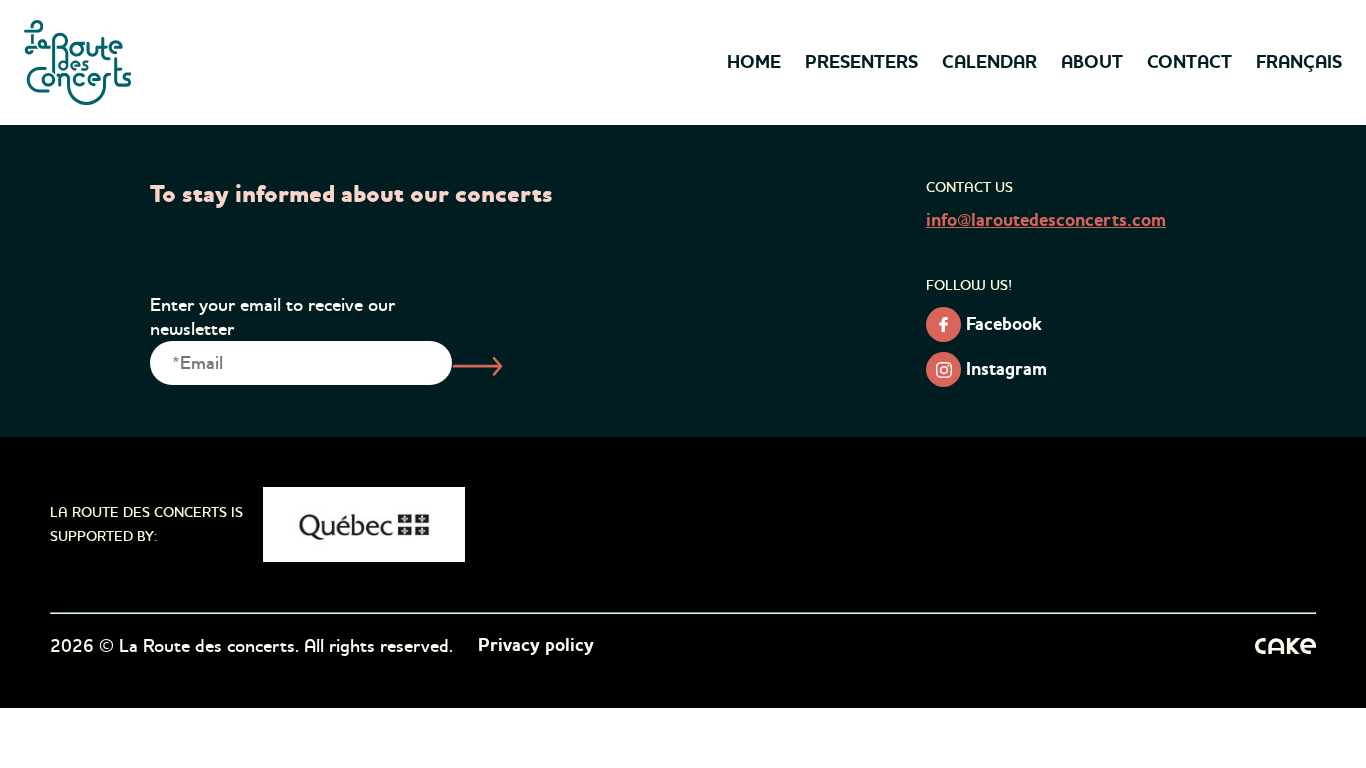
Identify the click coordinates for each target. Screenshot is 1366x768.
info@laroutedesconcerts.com (1046, 221)
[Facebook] (943, 324)
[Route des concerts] (79, 62)
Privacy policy (536, 646)
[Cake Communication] (1285, 646)
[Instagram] (943, 369)
